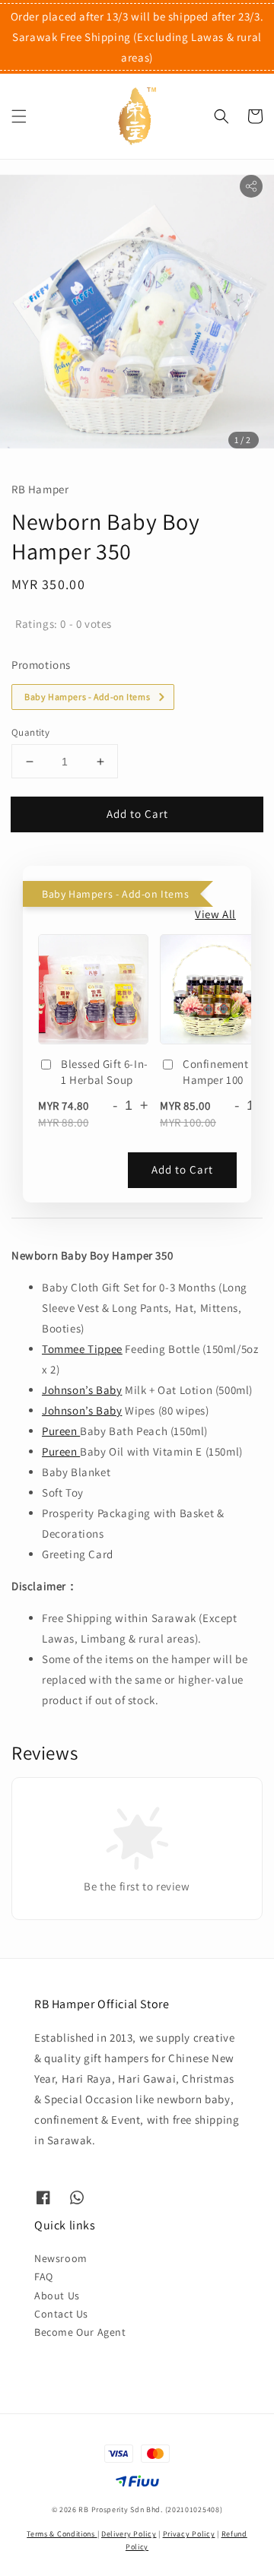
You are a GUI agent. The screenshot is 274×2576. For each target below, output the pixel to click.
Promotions (41, 665)
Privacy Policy (189, 2534)
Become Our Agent (80, 2332)
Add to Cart (137, 814)
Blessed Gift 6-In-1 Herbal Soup (105, 1072)
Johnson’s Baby (82, 1390)
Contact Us (61, 2314)
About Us (57, 2296)
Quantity (30, 732)
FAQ (44, 2277)
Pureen (61, 1431)
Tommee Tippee (82, 1349)
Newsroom (61, 2258)
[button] (19, 116)
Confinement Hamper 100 (216, 1072)
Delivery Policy (129, 2534)
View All (215, 914)
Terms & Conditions (62, 2534)
